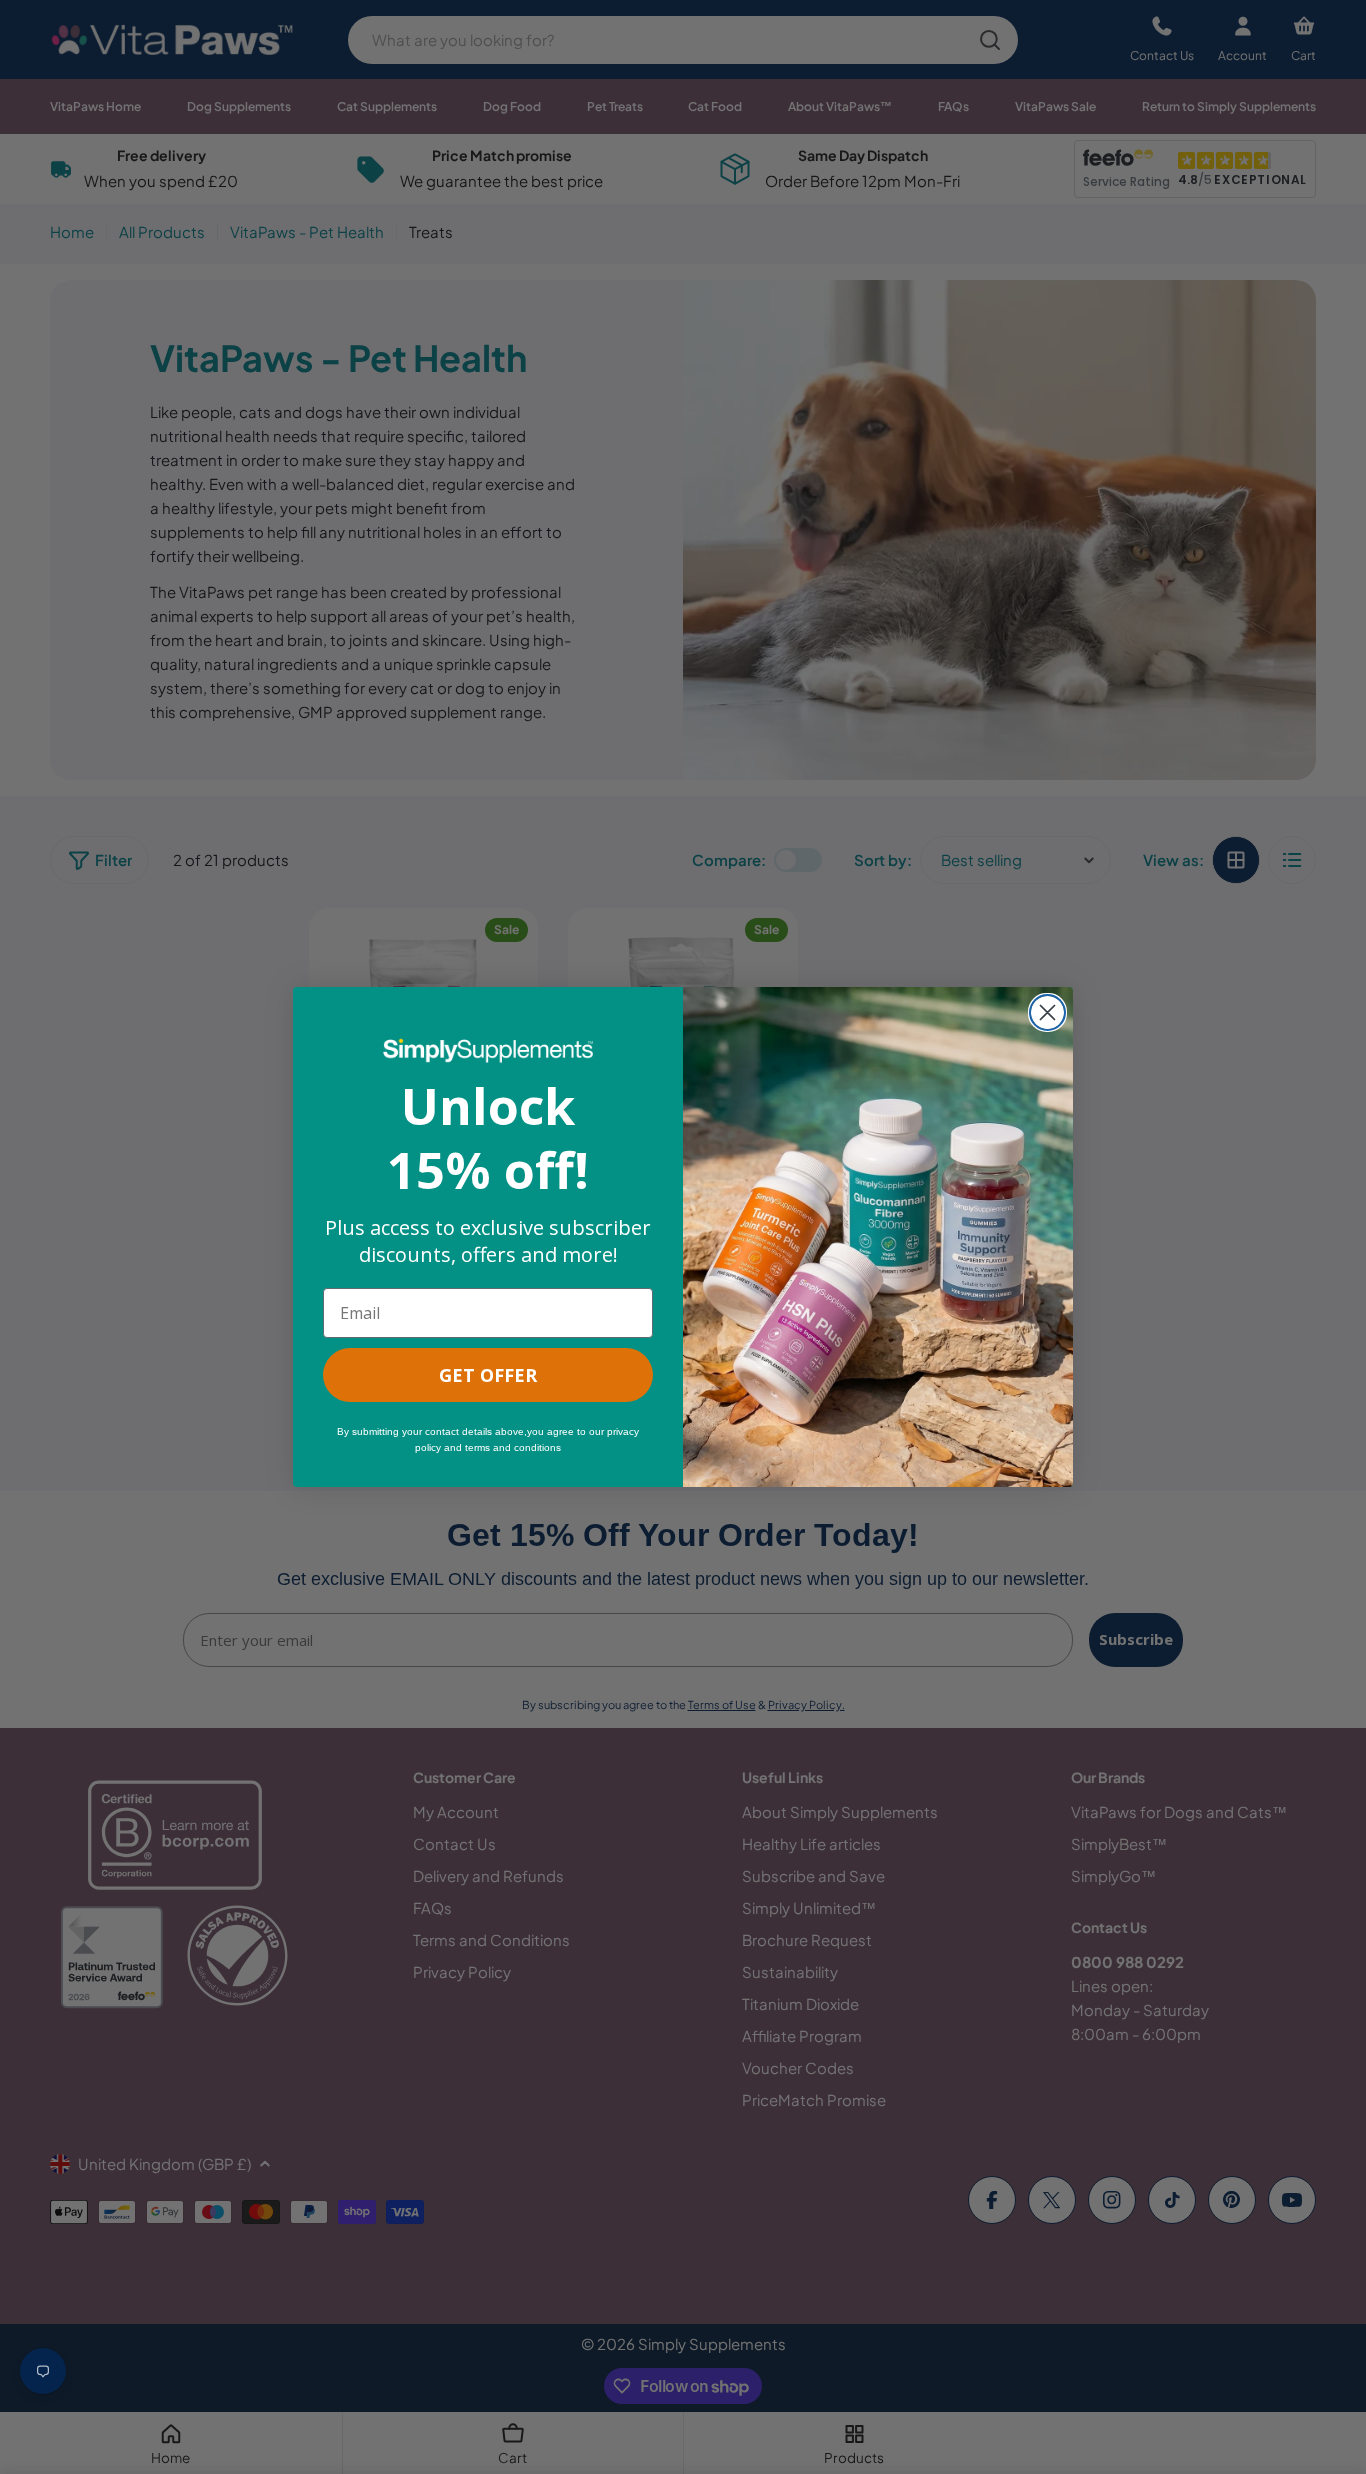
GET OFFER (488, 1375)
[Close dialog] (1047, 1012)
